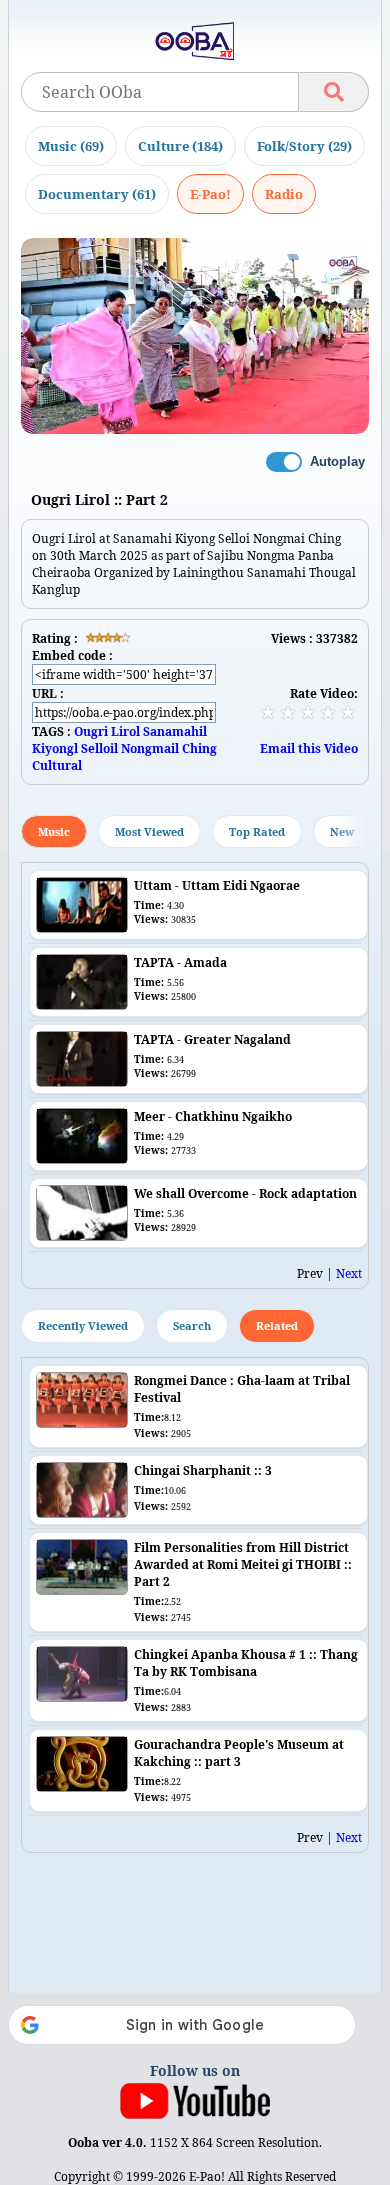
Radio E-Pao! (284, 194)
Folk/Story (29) (304, 146)
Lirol (125, 731)
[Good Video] (328, 712)
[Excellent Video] (348, 712)
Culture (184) (180, 146)
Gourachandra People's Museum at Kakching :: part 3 (239, 1753)
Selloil (99, 748)
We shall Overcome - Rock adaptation (245, 1193)
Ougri (91, 731)
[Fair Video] (288, 712)
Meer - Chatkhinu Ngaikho (213, 1116)
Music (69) (71, 146)
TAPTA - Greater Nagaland (212, 1039)
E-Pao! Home (210, 194)
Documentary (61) (97, 194)
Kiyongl (55, 748)
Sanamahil (175, 731)
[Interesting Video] (308, 712)
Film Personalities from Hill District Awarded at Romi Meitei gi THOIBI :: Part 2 (243, 1564)
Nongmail (150, 748)
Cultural (57, 765)
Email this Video (309, 748)
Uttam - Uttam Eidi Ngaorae (217, 885)
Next (349, 1273)
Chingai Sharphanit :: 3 (203, 1470)
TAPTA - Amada (180, 962)
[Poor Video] (268, 712)
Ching (199, 748)
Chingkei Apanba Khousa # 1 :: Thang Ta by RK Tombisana (246, 1663)
